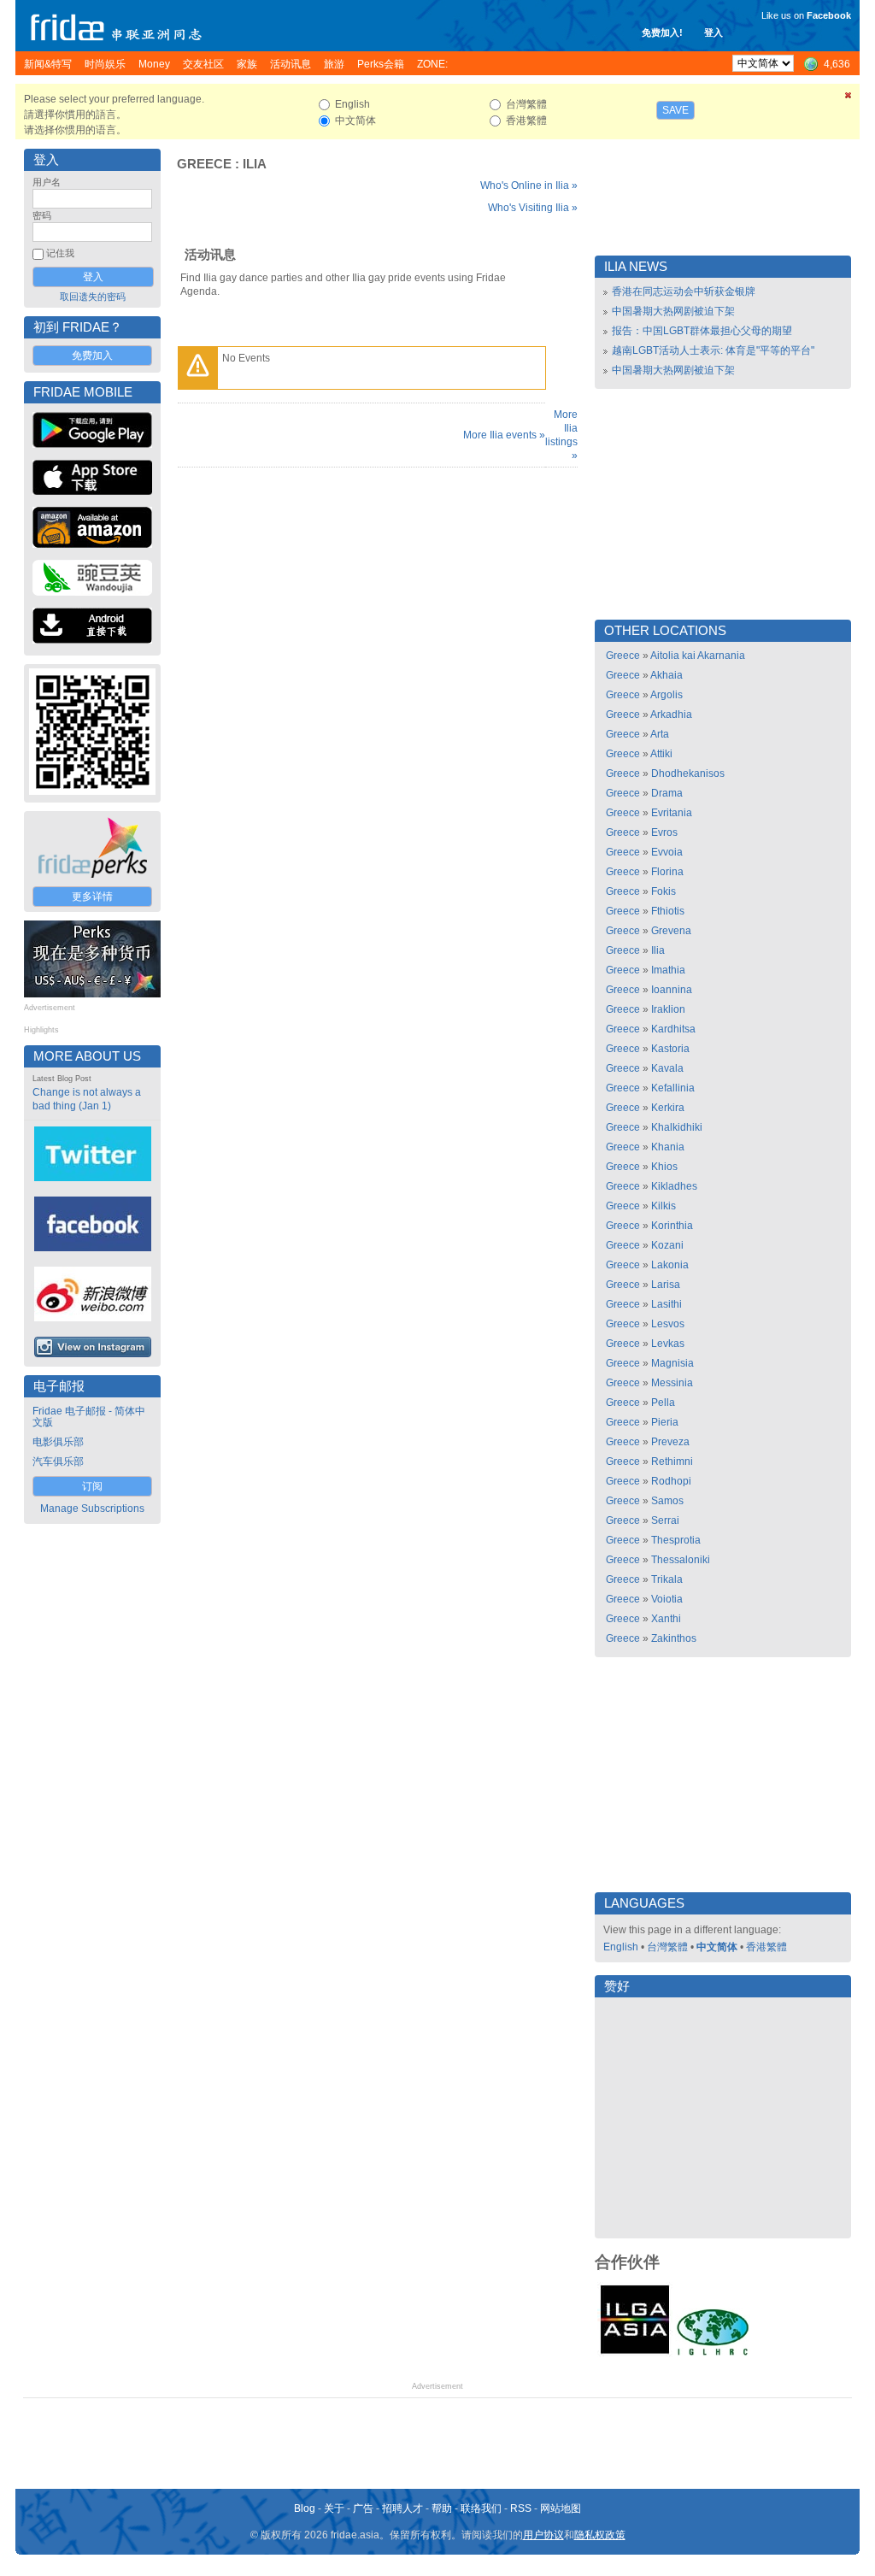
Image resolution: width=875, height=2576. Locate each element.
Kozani (667, 1245)
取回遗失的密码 (93, 297)
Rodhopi (671, 1481)
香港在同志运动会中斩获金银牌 (684, 291)
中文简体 (717, 1947)
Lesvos (668, 1324)
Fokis (664, 891)
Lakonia (670, 1265)
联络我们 (481, 2508)
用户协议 (543, 2535)
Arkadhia (671, 715)
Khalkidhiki (677, 1127)
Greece (204, 164)
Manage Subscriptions (92, 1509)
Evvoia (667, 852)
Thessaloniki (681, 1560)
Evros (664, 832)
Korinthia (672, 1226)
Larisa (666, 1285)
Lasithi (667, 1304)
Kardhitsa (673, 1029)
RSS (521, 2508)
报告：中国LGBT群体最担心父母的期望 (702, 331)
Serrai (665, 1520)
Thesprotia (676, 1540)
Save (675, 110)
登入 (714, 32)
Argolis (667, 695)
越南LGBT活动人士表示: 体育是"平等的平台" (713, 350)
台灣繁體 (667, 1947)
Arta (660, 734)
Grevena (671, 931)
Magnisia (672, 1363)
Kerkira (668, 1108)
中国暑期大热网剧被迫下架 (673, 311)
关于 (334, 2508)
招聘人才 (402, 2508)
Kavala (667, 1068)
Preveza (670, 1442)
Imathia (668, 970)
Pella (663, 1403)
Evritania (672, 813)
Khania (668, 1147)
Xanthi (666, 1619)
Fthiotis (668, 911)
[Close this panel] (849, 98)
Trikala (667, 1579)
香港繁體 (766, 1947)
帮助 (442, 2508)
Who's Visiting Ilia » (533, 208)
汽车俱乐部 (58, 1461)
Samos (667, 1501)
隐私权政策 (600, 2535)
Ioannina (672, 990)
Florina (667, 872)
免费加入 (92, 356)
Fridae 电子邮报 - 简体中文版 (89, 1417)
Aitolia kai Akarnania (698, 656)
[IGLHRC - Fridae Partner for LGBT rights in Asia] (713, 2354)
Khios (664, 1167)
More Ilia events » (504, 435)
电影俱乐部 (58, 1442)
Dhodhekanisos (688, 773)
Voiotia (667, 1599)
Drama (667, 793)
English (621, 1947)
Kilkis (664, 1206)
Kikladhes (674, 1186)
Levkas (668, 1344)
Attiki (661, 754)
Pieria (665, 1422)
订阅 (92, 1486)
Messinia (672, 1383)
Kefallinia (673, 1088)
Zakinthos (674, 1638)
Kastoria (670, 1049)
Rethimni (672, 1461)
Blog (305, 2508)
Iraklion (668, 1009)
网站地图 (561, 2508)
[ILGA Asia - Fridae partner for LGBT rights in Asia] (635, 2354)
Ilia (255, 164)
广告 (363, 2508)
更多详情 (92, 897)
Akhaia (667, 675)
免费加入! (662, 32)
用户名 (47, 182)
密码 (42, 215)
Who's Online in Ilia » (529, 185)
